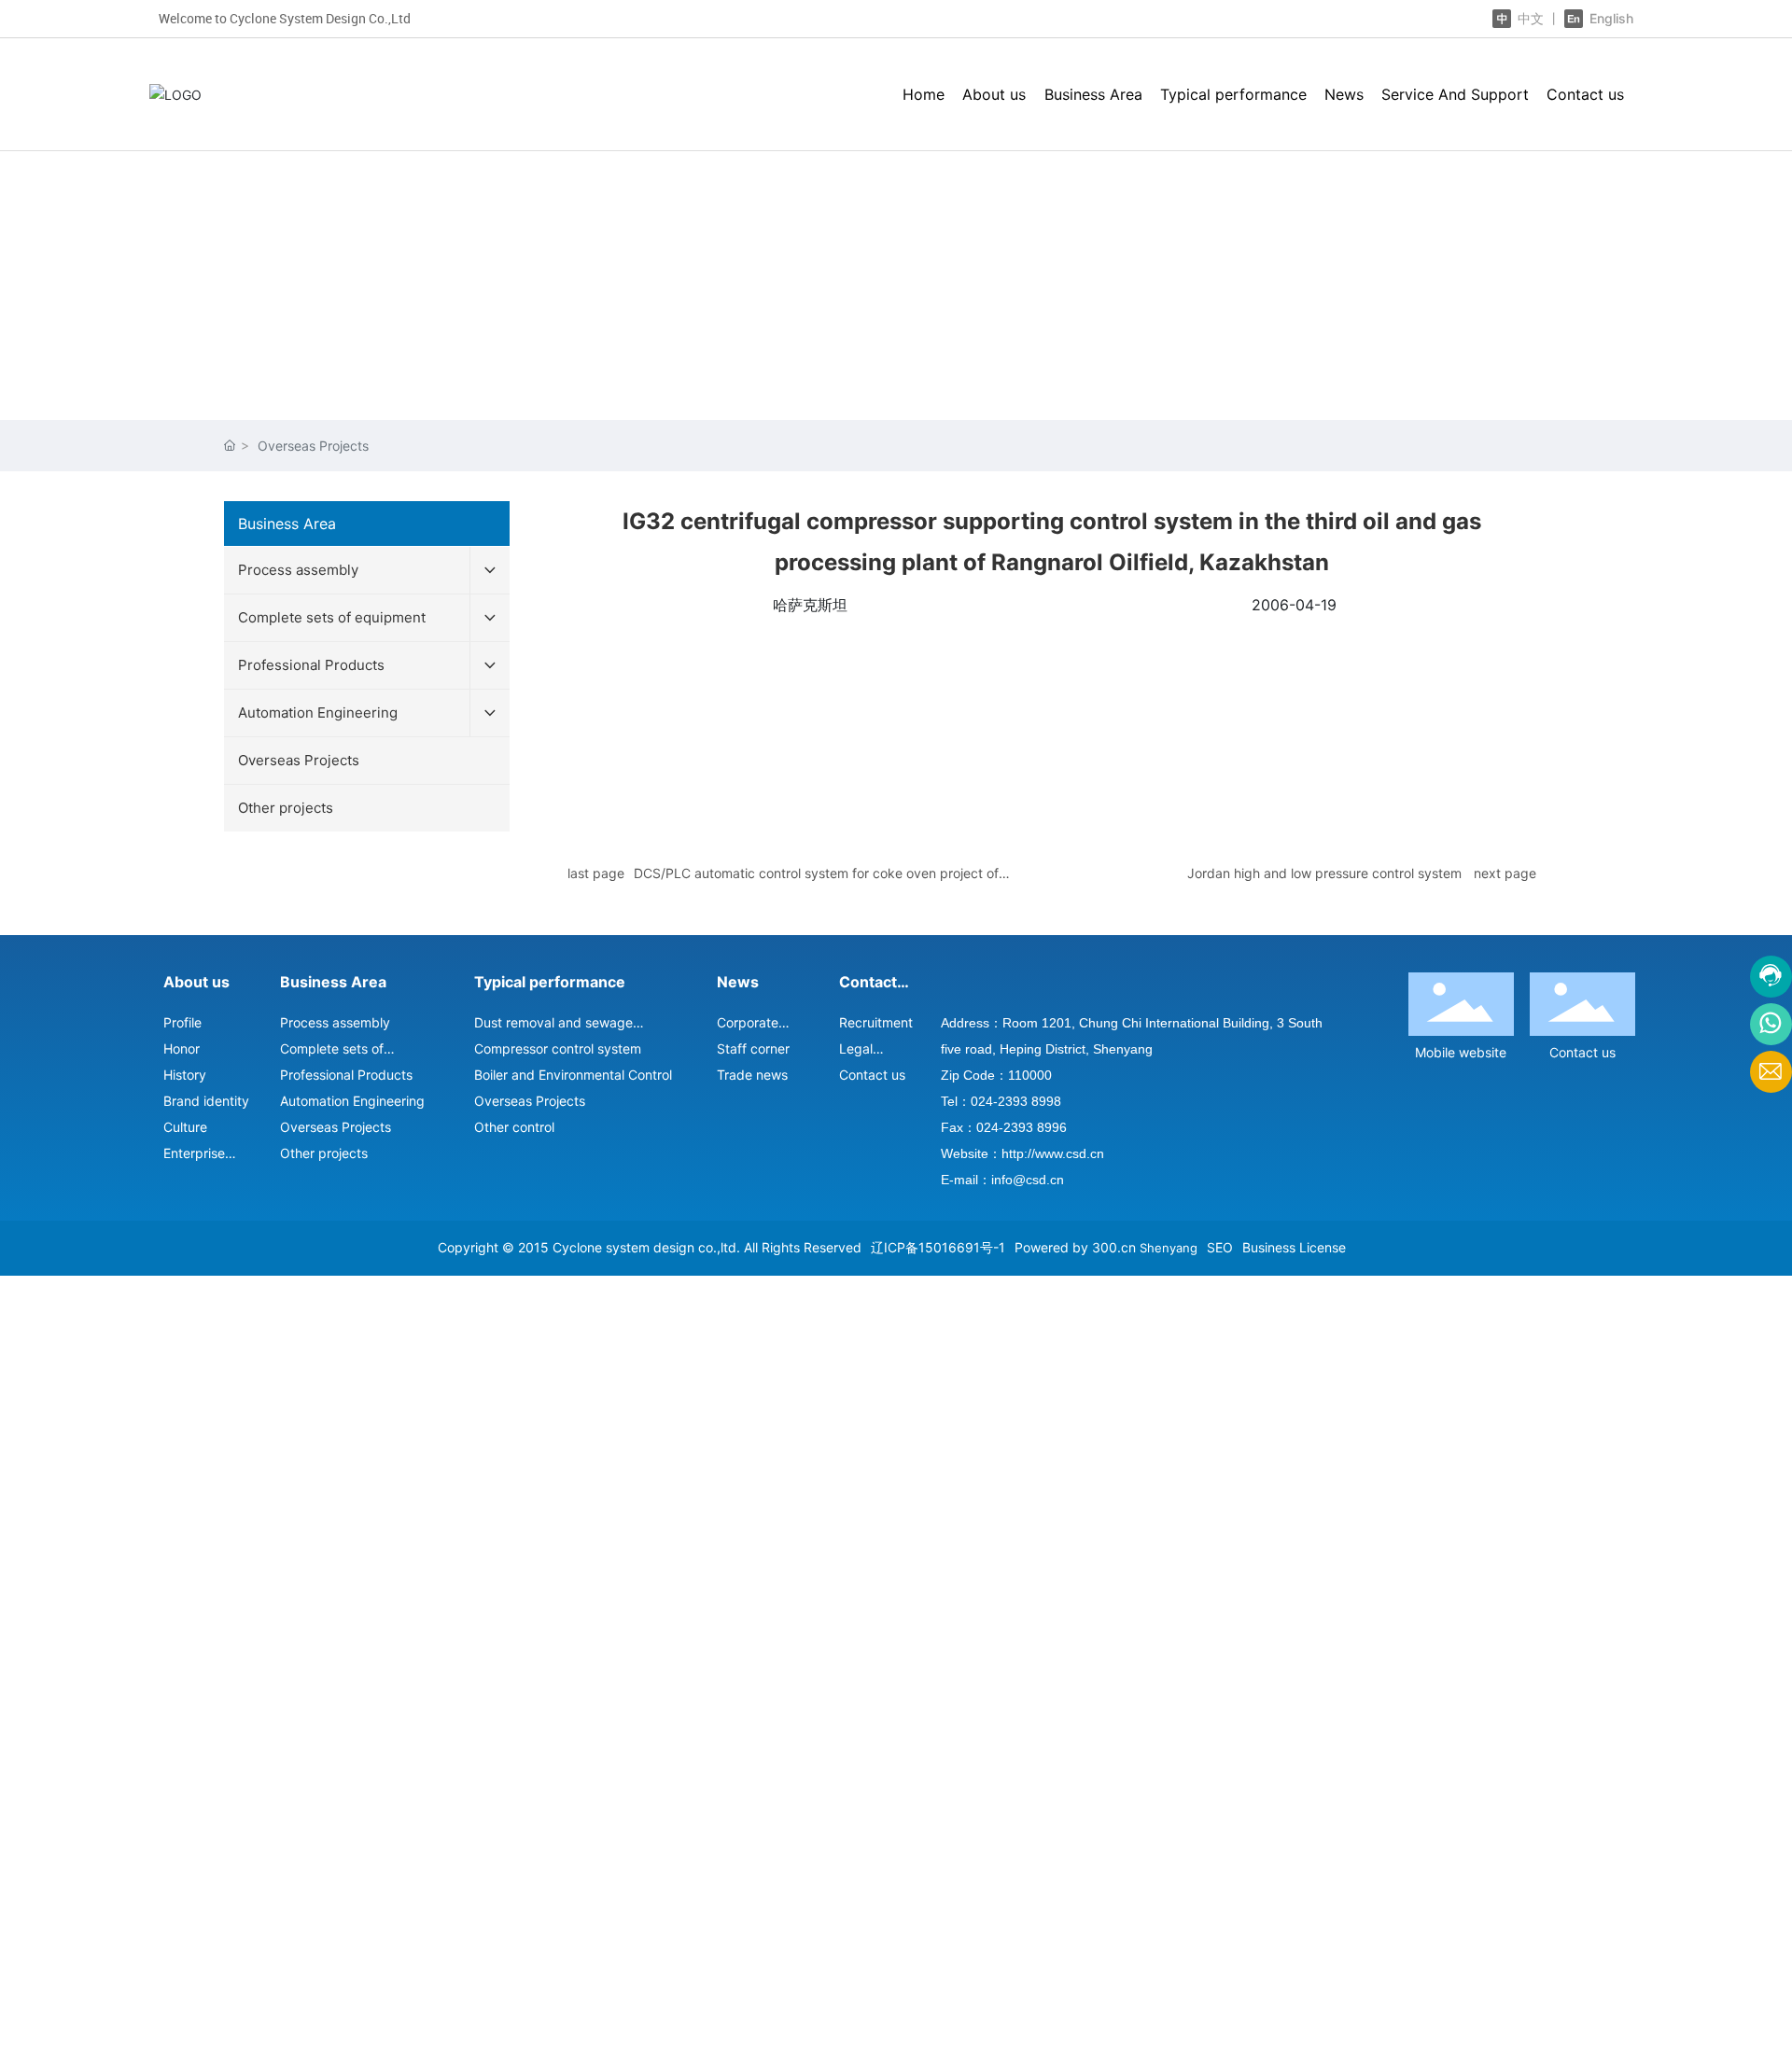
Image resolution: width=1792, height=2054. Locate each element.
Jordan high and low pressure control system (1324, 873)
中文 (1531, 18)
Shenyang (1169, 1248)
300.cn (1114, 1247)
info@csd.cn (1028, 1180)
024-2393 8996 (1022, 1127)
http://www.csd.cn (1053, 1153)
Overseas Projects (313, 446)
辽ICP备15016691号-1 (938, 1247)
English (1610, 18)
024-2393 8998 (1016, 1101)
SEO (1220, 1247)
